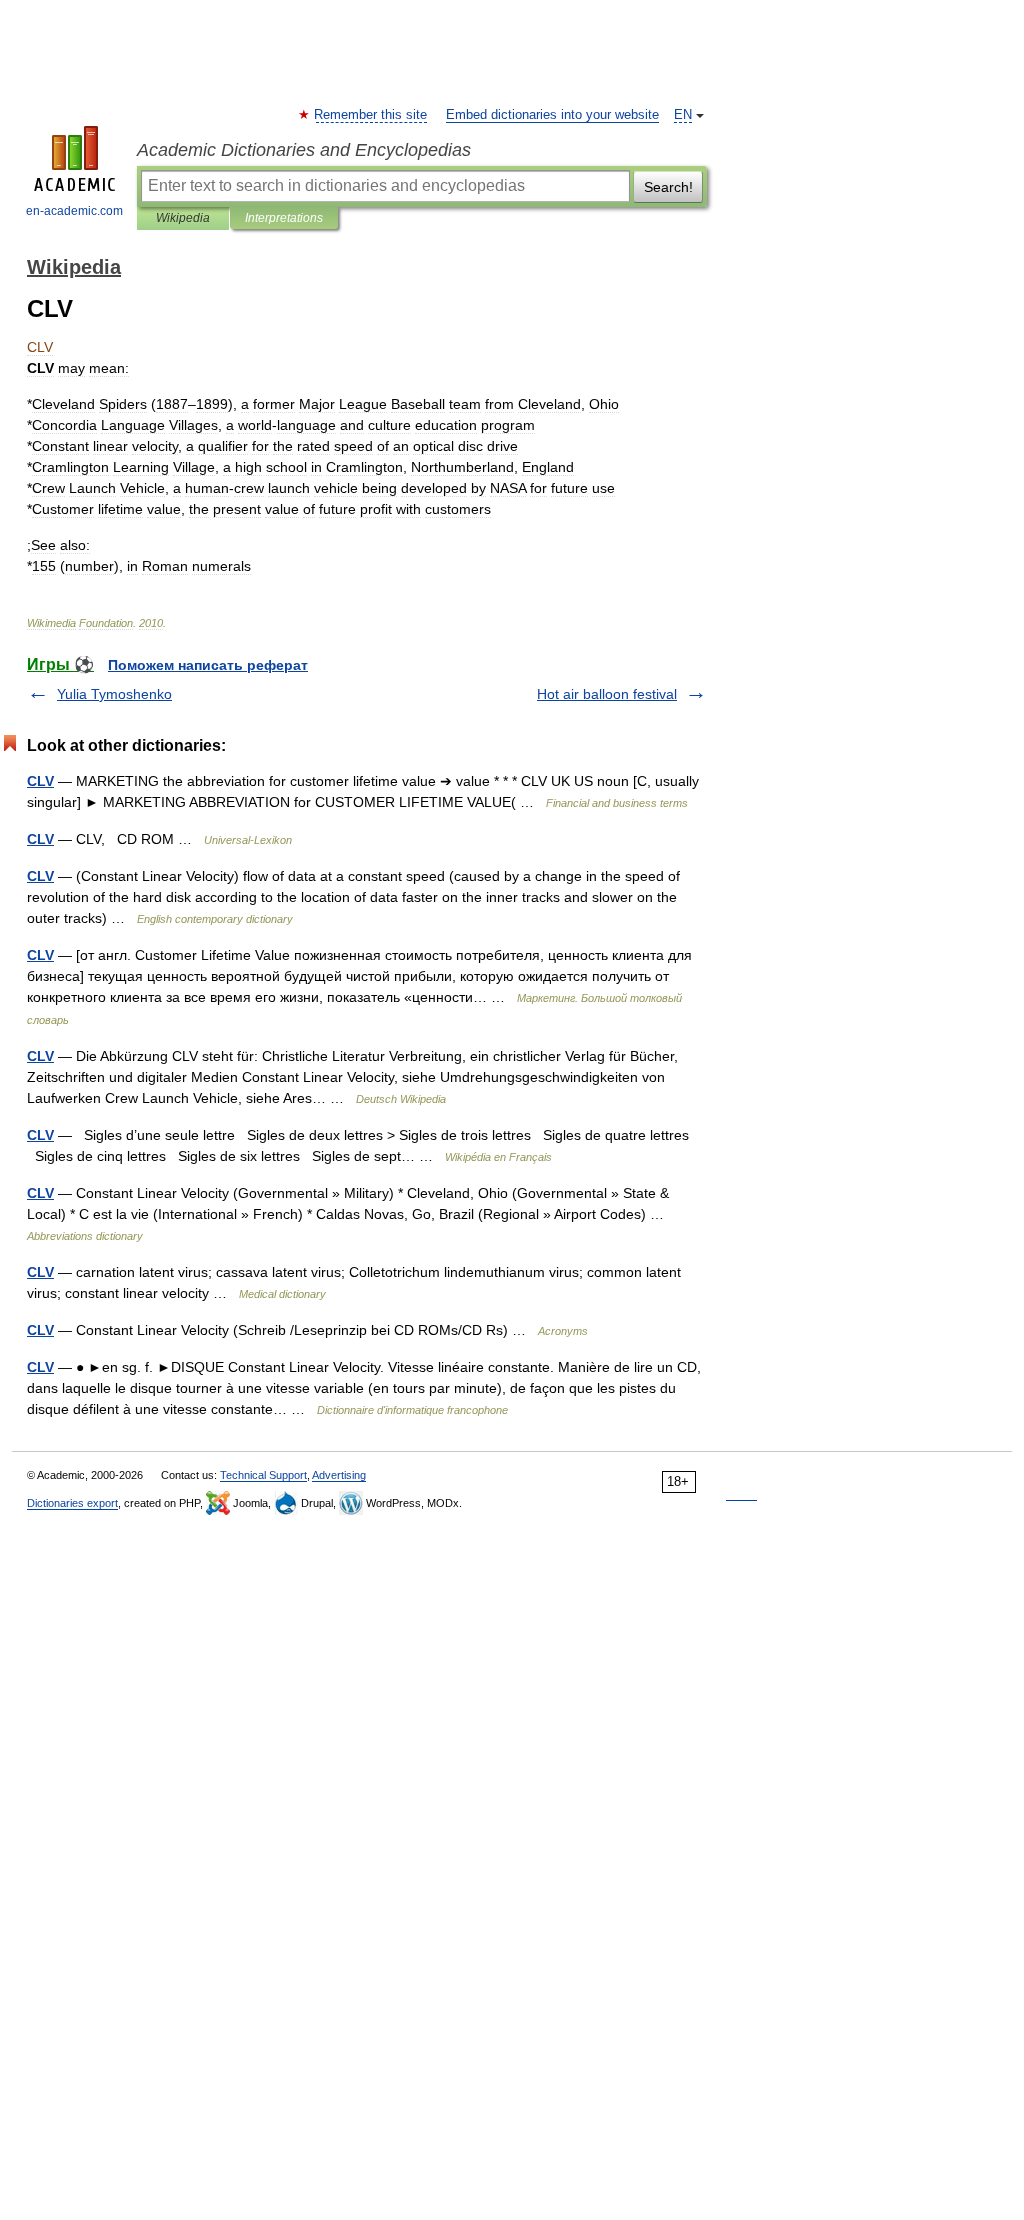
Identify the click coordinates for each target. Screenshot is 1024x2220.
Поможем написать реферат (208, 665)
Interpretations (284, 218)
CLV (40, 781)
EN (683, 115)
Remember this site (371, 115)
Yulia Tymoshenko (114, 694)
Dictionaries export (72, 1503)
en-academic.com (74, 211)
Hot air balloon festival (607, 694)
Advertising (339, 1475)
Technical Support (263, 1475)
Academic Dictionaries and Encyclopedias (304, 150)
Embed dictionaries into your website (552, 115)
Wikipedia (183, 218)
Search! (668, 187)
